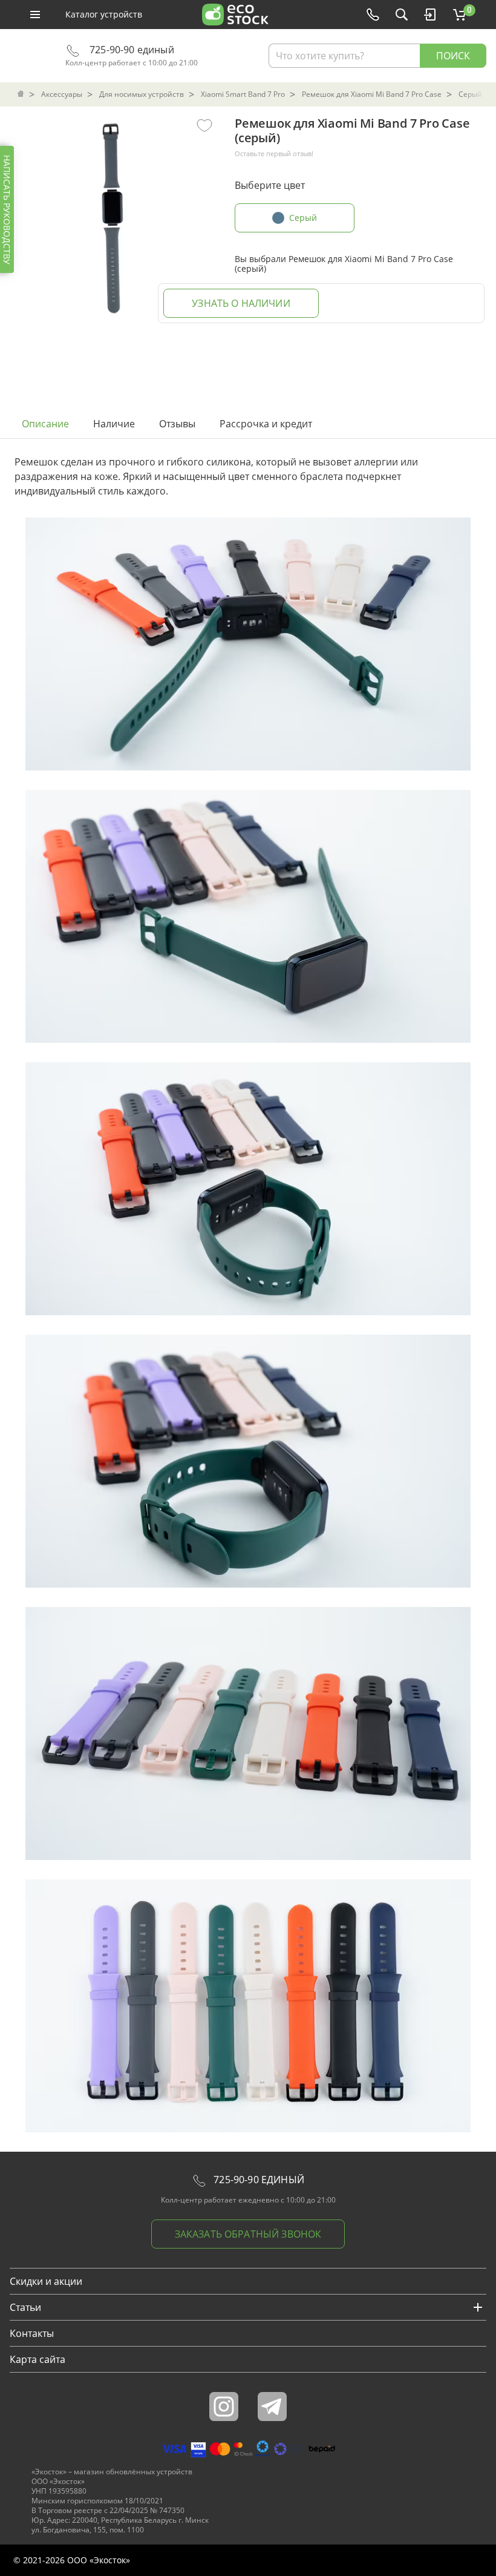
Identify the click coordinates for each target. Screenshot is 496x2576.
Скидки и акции (46, 2281)
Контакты (32, 2333)
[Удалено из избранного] (204, 125)
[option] (111, 215)
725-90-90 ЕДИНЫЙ (258, 2180)
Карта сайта (38, 2359)
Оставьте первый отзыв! (274, 154)
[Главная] (22, 94)
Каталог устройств (104, 14)
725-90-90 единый (131, 50)
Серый (303, 218)
